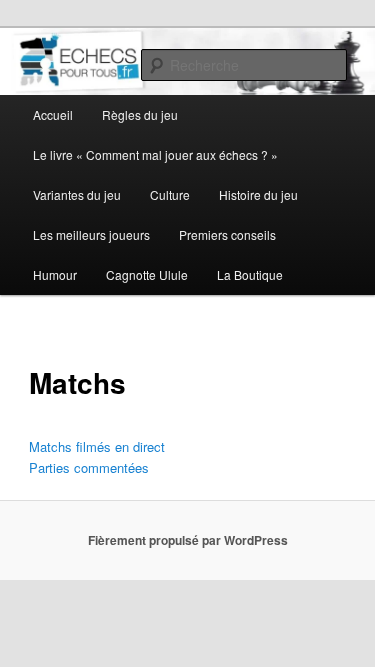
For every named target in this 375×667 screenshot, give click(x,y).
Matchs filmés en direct (97, 446)
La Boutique (250, 274)
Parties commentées (89, 467)
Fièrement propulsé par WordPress (188, 540)
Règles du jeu (140, 114)
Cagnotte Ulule (147, 274)
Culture (170, 194)
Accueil (53, 114)
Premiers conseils (227, 234)
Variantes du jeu (77, 194)
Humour (55, 274)
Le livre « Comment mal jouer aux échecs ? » (155, 154)
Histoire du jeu (258, 194)
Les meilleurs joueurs (91, 234)
